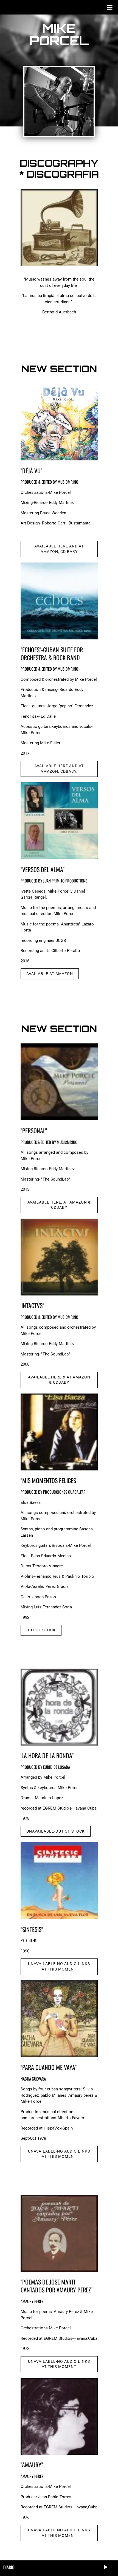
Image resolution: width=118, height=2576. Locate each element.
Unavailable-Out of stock (56, 1831)
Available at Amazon (50, 974)
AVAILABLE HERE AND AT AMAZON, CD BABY (59, 549)
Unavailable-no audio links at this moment (59, 2533)
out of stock (41, 1630)
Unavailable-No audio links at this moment (59, 1966)
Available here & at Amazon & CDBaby (59, 1380)
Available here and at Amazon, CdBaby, (59, 769)
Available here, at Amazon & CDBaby (59, 1205)
